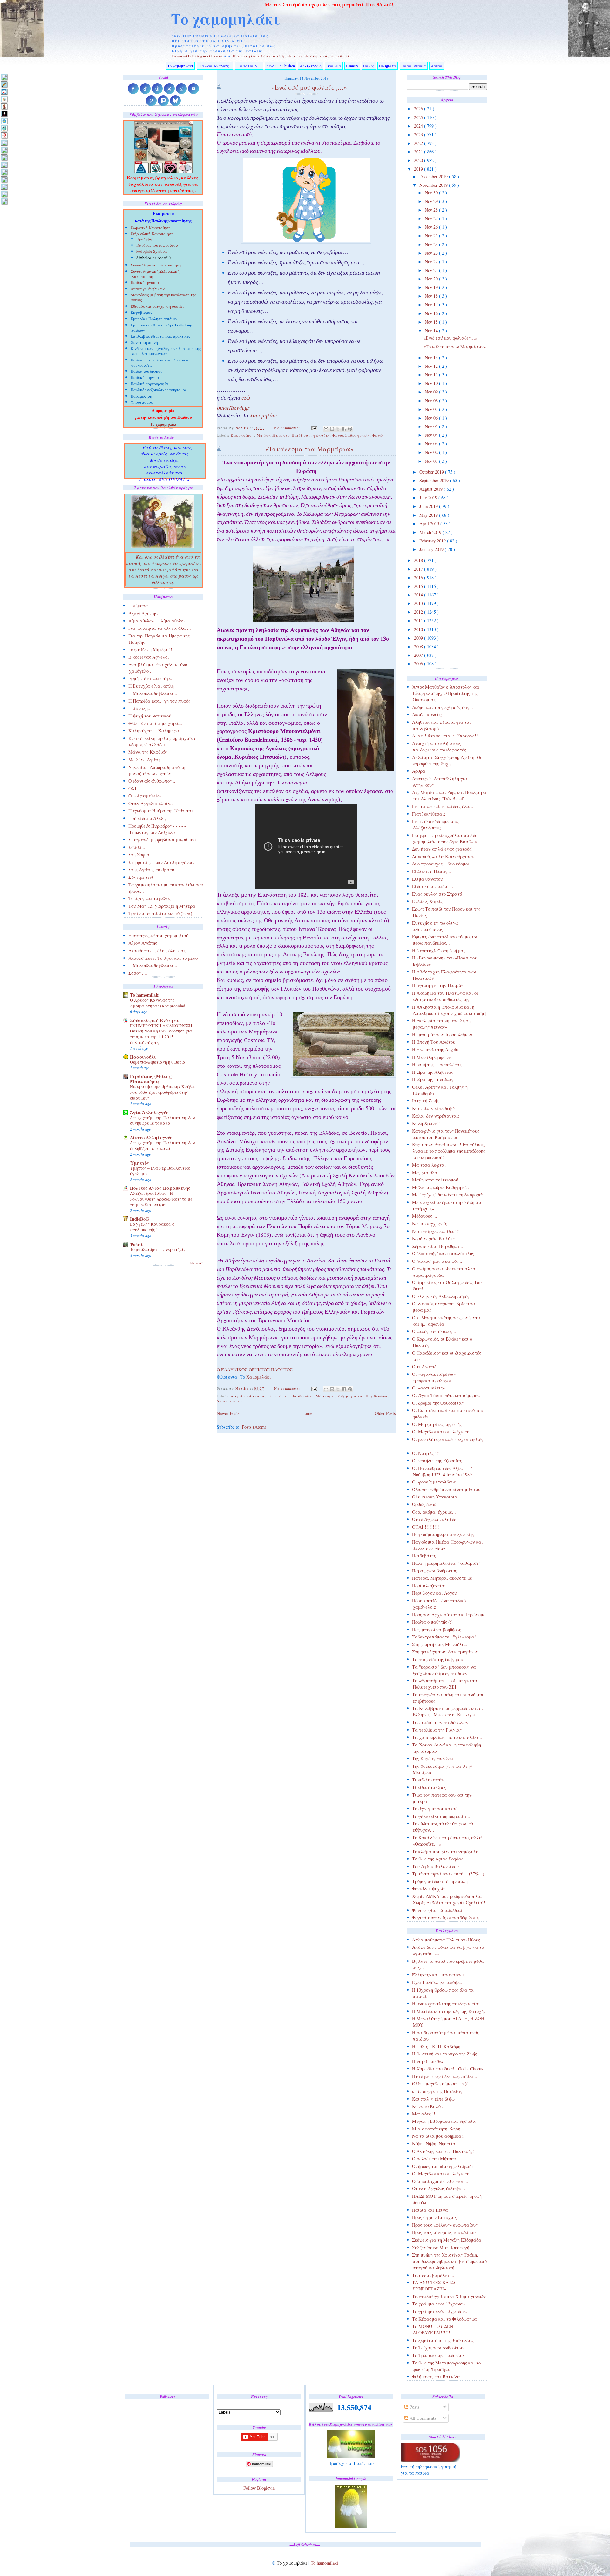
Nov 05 (432, 426)
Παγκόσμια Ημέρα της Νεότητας (161, 811)
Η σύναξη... (140, 708)
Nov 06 (432, 418)
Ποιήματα (388, 66)
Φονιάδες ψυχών (429, 1889)
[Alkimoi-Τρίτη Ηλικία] (4, 99)
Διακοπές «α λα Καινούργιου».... (445, 856)
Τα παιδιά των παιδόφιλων (440, 1722)
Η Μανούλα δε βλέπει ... (153, 965)
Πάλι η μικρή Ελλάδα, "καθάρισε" (446, 1563)
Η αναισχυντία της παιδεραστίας (446, 2004)
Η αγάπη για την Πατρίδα (439, 985)
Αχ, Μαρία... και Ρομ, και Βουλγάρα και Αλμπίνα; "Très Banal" (449, 795)
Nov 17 (432, 304)
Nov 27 (432, 218)
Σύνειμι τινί (141, 877)
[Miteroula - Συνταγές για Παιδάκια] (4, 150)
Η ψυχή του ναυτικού (150, 716)
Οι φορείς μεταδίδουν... (436, 1482)
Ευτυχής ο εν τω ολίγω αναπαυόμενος (435, 926)
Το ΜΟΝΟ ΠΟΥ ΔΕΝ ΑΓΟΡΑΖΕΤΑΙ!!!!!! (433, 2329)
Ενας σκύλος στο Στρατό (437, 894)
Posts (414, 2407)
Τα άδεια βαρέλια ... (433, 2275)
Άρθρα (437, 66)
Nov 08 (432, 401)
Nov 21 (432, 270)
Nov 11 (432, 375)
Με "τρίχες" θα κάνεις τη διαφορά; (448, 1195)
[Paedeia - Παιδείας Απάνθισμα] (4, 165)
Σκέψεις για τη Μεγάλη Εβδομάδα (447, 2240)
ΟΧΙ (132, 788)
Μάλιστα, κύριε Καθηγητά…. (442, 1187)
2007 (419, 655)
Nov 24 (432, 244)
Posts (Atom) (254, 1427)
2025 (419, 117)
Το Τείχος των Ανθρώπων (438, 2347)
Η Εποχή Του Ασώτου (434, 1042)
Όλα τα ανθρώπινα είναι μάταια (446, 1489)
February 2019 (433, 541)
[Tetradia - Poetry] (4, 194)
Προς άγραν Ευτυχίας (434, 2217)
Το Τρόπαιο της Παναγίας (438, 2355)
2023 (419, 135)
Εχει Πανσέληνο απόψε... (438, 1982)
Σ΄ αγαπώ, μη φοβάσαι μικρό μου (162, 840)
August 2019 (432, 489)
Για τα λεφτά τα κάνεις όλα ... (443, 806)
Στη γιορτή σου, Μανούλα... (440, 1644)
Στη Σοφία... (141, 854)
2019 (419, 169)
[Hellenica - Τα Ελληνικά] (4, 128)
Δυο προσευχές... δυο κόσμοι (441, 864)
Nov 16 (432, 313)
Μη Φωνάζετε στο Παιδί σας (284, 435)
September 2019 (435, 480)
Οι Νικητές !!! (426, 1453)
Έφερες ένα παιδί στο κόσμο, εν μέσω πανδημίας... (444, 940)
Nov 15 (432, 322)
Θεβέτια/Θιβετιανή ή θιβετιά (158, 1062)
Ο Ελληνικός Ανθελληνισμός (441, 1296)
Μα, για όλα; (425, 1172)
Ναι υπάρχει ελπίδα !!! (436, 1231)
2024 (419, 126)
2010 (419, 629)
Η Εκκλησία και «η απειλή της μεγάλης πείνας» (442, 1024)
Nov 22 (432, 262)
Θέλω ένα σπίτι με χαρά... (155, 723)
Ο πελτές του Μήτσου (434, 2159)
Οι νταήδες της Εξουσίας (437, 1460)
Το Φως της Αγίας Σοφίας (438, 1859)
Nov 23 (432, 253)
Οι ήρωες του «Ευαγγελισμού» (443, 2166)
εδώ (246, 399)
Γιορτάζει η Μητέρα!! (150, 649)
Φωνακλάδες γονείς (351, 435)
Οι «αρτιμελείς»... (430, 1388)
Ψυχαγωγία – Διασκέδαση (438, 1910)
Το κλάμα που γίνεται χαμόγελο (445, 1851)
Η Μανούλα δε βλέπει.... (153, 693)
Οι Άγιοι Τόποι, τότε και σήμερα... (447, 1395)
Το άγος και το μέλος (149, 898)
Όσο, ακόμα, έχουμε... (434, 1512)
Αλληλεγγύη (311, 66)
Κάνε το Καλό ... (429, 2106)
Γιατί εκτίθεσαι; (429, 814)
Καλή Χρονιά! (426, 1123)
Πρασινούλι (143, 1057)
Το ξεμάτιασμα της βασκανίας (443, 2340)
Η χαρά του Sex (428, 2061)
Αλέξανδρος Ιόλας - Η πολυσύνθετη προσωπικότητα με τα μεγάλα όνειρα (161, 1199)
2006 (419, 664)
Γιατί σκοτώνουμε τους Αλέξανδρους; (435, 824)
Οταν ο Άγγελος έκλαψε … (439, 2188)
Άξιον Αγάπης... (145, 613)
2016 (419, 578)
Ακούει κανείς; (427, 714)
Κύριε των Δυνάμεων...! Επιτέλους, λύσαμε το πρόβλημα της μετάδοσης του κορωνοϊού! (449, 1151)
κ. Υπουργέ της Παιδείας (437, 2091)
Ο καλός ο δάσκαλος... (434, 1331)
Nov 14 (432, 330)
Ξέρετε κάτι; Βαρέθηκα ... (438, 1246)
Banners (352, 66)
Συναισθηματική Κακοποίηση (156, 266)
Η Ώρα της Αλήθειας (433, 1072)
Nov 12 (432, 366)
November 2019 (434, 185)
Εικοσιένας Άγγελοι (149, 657)
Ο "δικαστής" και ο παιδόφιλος (443, 1253)
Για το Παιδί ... (249, 66)
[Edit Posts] (4, 84)
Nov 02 (432, 452)
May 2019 (429, 515)
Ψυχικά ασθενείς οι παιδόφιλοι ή (445, 1917)
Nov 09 (432, 392)
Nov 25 (432, 235)
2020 (419, 160)
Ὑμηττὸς (139, 1163)
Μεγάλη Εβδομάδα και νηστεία (444, 2121)
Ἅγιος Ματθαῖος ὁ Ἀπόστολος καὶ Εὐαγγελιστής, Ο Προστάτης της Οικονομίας (446, 693)
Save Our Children (281, 66)
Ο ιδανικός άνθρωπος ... (152, 781)
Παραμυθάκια (414, 66)
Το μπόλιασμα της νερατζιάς (158, 1249)
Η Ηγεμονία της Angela (435, 1049)
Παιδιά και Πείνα (430, 2210)
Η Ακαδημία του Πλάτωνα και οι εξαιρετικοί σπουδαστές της (445, 996)
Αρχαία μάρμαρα (248, 1396)
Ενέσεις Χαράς (427, 901)
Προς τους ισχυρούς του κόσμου (444, 2232)
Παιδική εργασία (145, 283)
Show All (197, 1263)
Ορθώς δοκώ (424, 1504)
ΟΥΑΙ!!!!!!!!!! (426, 1527)
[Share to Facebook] (344, 429)
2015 (419, 586)
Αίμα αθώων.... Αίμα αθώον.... (159, 621)
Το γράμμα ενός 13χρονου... (440, 2304)
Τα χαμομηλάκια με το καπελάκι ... (448, 1737)
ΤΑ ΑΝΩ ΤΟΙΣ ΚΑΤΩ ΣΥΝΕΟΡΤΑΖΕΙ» (434, 2286)
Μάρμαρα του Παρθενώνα (363, 1396)
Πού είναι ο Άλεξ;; (147, 818)
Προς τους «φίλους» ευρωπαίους (445, 2225)
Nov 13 (432, 357)
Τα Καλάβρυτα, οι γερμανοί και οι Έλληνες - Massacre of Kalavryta (447, 1711)
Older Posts (385, 1413)
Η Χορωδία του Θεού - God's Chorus (448, 2069)
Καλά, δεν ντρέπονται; (436, 1116)
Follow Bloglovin (259, 2488)
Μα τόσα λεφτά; (429, 1165)
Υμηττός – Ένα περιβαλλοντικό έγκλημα (160, 1171)
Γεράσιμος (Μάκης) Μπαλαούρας (151, 1079)
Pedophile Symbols (152, 252)
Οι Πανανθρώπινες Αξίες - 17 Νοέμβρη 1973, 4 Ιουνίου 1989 (442, 1471)
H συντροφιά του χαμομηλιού (158, 935)
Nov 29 (432, 201)
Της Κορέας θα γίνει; (433, 1758)
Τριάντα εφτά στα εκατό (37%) (160, 913)
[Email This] (326, 429)
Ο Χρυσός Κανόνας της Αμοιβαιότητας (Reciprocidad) (158, 1003)
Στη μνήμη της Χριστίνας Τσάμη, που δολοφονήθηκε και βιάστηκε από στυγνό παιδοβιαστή (449, 2261)
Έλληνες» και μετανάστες (438, 1975)
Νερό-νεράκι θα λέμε (434, 1238)
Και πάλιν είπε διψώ (433, 1108)
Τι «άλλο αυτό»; (428, 1780)
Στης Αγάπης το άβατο (151, 869)
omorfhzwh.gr (233, 409)
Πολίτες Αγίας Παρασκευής (160, 1188)
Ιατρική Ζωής (425, 1101)
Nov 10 (432, 383)
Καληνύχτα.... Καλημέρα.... (156, 731)
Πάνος (369, 66)
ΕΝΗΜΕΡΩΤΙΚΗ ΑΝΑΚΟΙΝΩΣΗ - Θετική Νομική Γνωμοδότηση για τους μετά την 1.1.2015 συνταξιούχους (162, 1034)
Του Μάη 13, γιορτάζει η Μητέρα (162, 906)
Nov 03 (432, 444)
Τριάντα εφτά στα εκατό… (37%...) (448, 1874)
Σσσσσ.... (137, 847)
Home (307, 1413)
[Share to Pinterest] (350, 429)
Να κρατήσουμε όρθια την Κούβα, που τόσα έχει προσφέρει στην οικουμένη (163, 1092)
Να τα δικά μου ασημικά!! (438, 2136)
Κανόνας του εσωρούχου (157, 246)
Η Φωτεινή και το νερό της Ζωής (444, 2054)
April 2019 (430, 524)
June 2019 (429, 506)
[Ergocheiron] (4, 121)
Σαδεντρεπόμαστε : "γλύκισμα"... (446, 1637)
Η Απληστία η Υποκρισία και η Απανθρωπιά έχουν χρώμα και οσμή (449, 1010)
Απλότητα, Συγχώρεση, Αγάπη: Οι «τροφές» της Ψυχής (447, 760)
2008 (419, 646)
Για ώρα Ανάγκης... (215, 66)
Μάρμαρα (325, 1396)
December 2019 (434, 176)
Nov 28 (432, 210)
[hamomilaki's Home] (4, 77)
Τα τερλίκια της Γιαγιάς (437, 1730)
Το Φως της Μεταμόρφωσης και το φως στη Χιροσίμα (446, 2366)
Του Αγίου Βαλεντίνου (435, 1866)
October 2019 (432, 472)
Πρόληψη (144, 239)
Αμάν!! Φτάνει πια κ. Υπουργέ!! (445, 736)
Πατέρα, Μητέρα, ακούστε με (442, 1578)
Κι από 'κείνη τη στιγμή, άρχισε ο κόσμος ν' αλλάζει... (162, 741)
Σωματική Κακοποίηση (151, 229)
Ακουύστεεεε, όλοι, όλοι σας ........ (163, 950)
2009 (419, 638)
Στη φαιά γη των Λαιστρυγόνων (445, 1652)
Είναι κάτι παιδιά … (433, 886)
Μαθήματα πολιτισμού (435, 1180)
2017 (419, 569)
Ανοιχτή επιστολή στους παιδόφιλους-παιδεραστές (439, 747)
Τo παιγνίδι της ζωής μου (437, 1659)
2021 (419, 152)
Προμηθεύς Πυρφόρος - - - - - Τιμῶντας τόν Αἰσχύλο (157, 829)
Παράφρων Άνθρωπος (434, 1571)
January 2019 (432, 549)
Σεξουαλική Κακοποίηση (152, 235)
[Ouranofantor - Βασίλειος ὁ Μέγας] (4, 157)
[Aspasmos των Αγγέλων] (4, 106)
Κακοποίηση (242, 435)
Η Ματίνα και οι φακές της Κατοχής (449, 2011)
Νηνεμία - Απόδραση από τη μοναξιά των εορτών (157, 770)
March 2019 (431, 532)
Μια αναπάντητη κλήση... (438, 2129)
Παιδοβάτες (424, 1555)
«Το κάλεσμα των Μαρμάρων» (455, 347)
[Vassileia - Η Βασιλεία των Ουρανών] (4, 201)
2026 (419, 108)
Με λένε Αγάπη (144, 760)
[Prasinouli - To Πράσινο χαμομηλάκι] (4, 187)
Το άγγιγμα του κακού (435, 1809)
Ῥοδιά (136, 1244)
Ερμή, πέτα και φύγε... (152, 678)
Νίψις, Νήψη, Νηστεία (434, 2144)
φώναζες (322, 435)
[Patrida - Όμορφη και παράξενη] (4, 179)
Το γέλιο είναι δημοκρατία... (441, 1816)
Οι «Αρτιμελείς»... (147, 796)
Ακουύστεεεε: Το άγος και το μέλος (164, 958)
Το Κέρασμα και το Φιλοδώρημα (444, 2319)
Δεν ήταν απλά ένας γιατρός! (442, 849)
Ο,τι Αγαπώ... (426, 1366)
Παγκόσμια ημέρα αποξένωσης (443, 1534)
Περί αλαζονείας (429, 1586)
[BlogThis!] (332, 429)
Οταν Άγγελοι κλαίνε (434, 1519)
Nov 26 (432, 227)
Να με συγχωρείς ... (432, 1224)
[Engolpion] (4, 114)
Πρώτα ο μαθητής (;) (432, 1622)
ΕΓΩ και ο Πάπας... (432, 871)
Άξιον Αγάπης (143, 943)
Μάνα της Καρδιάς (148, 752)
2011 (419, 620)
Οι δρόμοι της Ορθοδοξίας (438, 1403)
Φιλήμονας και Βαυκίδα (436, 2376)
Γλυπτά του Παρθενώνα (290, 1396)
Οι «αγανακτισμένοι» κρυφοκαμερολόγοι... (434, 1377)
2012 (419, 612)
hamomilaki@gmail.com (197, 56)
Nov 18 (432, 296)
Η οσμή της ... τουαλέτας (437, 1064)
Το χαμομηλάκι (226, 19)
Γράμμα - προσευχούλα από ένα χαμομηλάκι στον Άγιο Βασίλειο (445, 838)
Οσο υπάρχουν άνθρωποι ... (440, 2181)
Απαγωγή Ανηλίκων (148, 289)
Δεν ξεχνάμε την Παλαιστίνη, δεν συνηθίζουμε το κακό (162, 1120)
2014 (419, 595)
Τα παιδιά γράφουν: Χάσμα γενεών (449, 2296)
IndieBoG (139, 1219)
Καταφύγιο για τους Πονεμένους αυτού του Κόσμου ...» (446, 1134)
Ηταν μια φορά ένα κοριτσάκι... (445, 2076)
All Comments (422, 2418)
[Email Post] (314, 428)
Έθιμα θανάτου (427, 879)
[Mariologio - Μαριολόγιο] (4, 143)
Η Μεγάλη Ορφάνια (433, 1057)
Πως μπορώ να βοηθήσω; (437, 1629)
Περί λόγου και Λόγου (434, 1593)
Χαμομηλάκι (263, 416)
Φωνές (378, 435)
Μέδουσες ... (425, 1216)
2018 (419, 560)
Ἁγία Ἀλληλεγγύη (149, 1112)
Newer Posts (228, 1413)
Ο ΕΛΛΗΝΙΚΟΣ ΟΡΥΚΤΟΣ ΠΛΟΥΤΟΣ (255, 1370)
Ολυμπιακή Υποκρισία (435, 1497)
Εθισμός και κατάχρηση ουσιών (157, 307)
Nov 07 (432, 409)
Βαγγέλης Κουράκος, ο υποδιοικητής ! (152, 1227)
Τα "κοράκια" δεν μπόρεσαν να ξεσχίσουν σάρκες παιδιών (444, 1670)
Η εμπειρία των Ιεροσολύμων (442, 1035)
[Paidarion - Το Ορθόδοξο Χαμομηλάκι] (4, 172)
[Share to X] (338, 429)
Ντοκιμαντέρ (229, 1401)
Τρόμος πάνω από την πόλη (440, 1881)
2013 (419, 603)
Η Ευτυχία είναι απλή (151, 686)
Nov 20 (432, 279)
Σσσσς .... (138, 973)
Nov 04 (432, 435)
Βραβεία (334, 66)
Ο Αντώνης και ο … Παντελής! (443, 2151)
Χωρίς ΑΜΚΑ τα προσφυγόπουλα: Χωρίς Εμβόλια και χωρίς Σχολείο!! (449, 1899)
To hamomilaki (145, 995)
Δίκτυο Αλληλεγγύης (152, 1137)
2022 (419, 143)
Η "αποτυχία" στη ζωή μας (439, 950)
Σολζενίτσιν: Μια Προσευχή (441, 2247)
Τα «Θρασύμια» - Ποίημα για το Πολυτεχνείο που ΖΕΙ (444, 1684)
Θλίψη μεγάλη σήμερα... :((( (440, 2084)
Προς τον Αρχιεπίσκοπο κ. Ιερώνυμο (449, 1614)
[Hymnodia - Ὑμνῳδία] (4, 135)
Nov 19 (432, 287)
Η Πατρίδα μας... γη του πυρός (159, 701)
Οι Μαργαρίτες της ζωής (437, 1424)
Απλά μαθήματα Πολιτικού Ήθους (446, 1940)
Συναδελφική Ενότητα (154, 1020)
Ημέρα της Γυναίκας (433, 1079)
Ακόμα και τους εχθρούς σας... (443, 707)
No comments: (288, 428)
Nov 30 (432, 193)
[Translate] (4, 92)
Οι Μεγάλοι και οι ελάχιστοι (441, 1432)
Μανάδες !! (424, 2114)
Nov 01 (432, 461)
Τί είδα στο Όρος (429, 1787)
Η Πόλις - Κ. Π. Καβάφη (436, 2046)
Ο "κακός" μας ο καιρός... (437, 1261)
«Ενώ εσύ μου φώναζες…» (450, 338)
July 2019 (429, 498)
